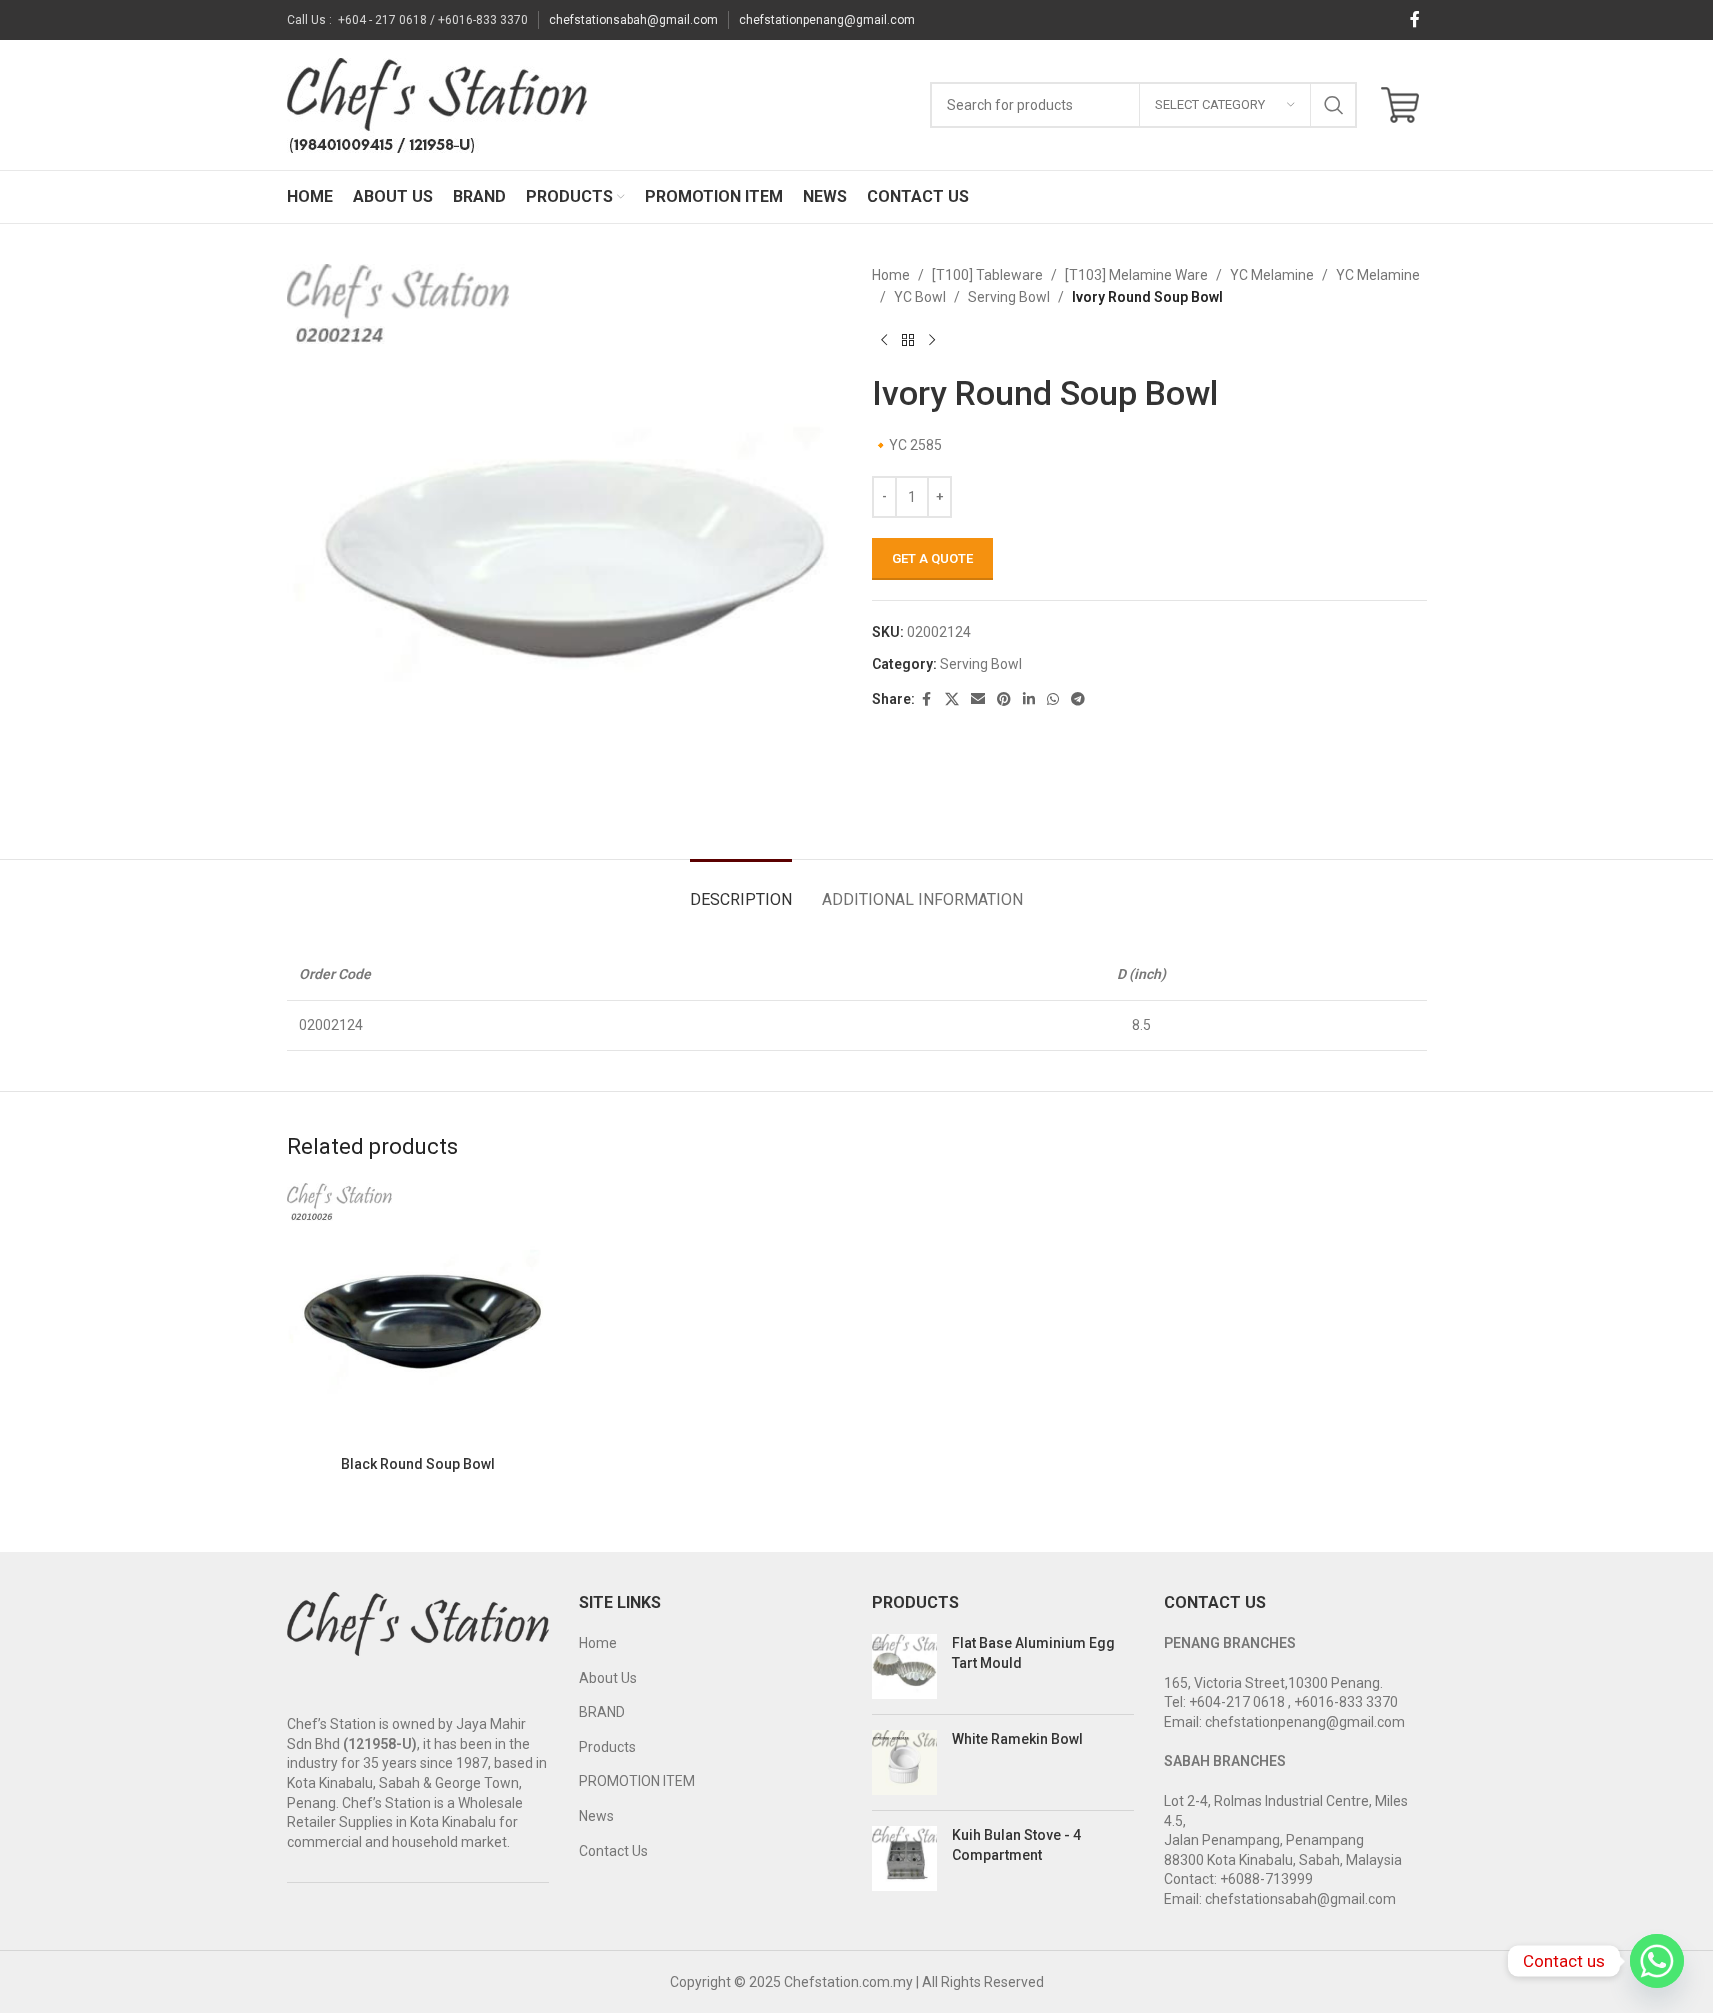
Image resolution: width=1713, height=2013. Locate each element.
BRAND (602, 1712)
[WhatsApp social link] (1053, 699)
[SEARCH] (1334, 105)
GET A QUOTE (932, 558)
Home (891, 275)
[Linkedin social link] (1029, 699)
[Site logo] (437, 104)
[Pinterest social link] (1004, 699)
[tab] (741, 889)
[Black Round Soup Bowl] (418, 1314)
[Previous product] (884, 341)
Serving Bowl (1009, 297)
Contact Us (613, 1851)
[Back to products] (908, 341)
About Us (608, 1678)
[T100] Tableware (987, 275)
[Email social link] (978, 699)
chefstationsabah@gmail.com (633, 20)
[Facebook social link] (1415, 19)
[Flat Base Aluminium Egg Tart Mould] (904, 1666)
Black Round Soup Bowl (418, 1464)
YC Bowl (920, 297)
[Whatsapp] (1657, 1961)
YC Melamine (1272, 275)
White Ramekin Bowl (1017, 1739)
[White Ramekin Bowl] (904, 1762)
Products (607, 1747)
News (596, 1816)
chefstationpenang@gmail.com (827, 20)
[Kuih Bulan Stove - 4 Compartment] (904, 1858)
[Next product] (932, 341)
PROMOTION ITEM (637, 1781)
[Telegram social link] (1078, 699)
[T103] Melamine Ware (1136, 275)
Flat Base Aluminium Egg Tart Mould (1033, 1653)
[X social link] (952, 699)
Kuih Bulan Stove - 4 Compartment (1016, 1845)
